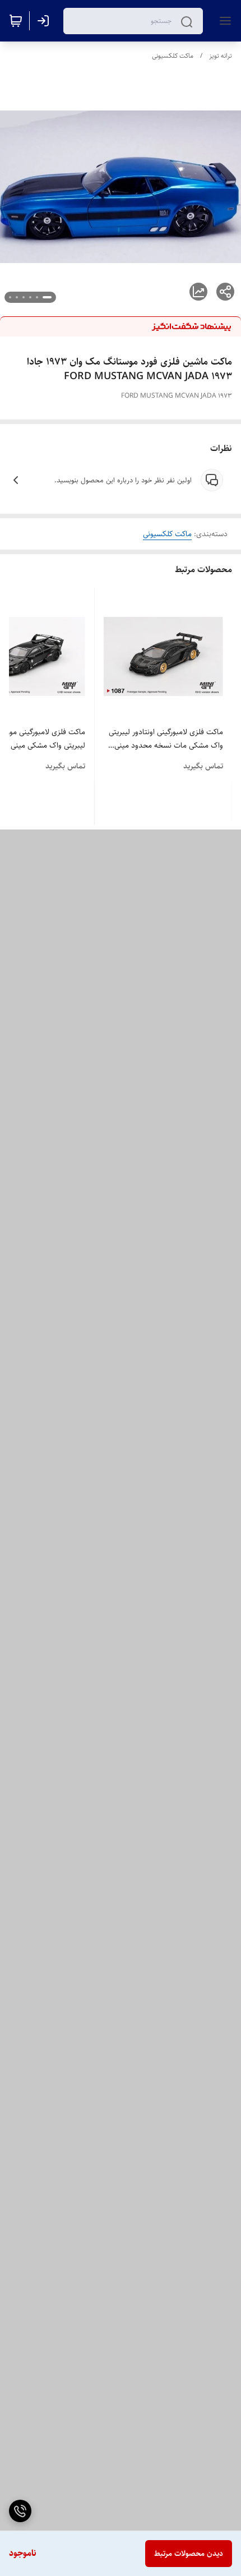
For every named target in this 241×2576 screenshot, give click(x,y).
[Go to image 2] (37, 297)
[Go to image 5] (17, 297)
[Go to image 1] (47, 297)
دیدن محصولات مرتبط (189, 2554)
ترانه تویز (221, 56)
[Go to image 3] (30, 297)
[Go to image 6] (10, 297)
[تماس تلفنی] (20, 2511)
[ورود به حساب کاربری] (45, 21)
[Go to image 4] (24, 297)
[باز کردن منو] (223, 21)
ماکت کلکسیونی (173, 56)
